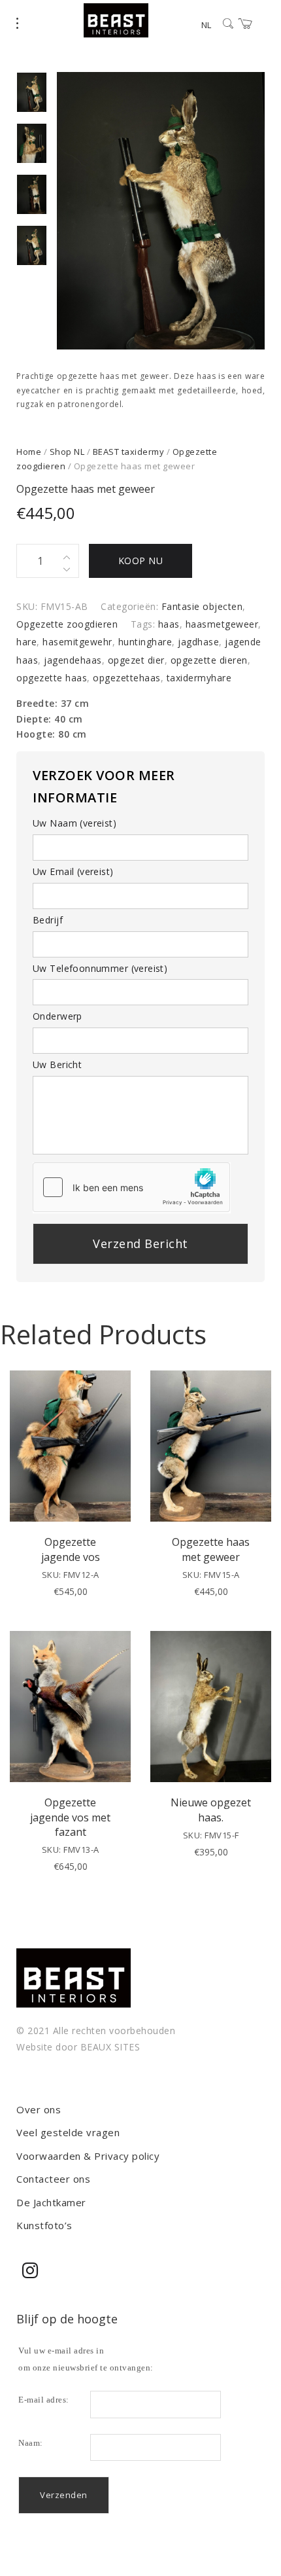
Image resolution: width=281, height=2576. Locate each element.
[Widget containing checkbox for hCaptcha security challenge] (131, 1187)
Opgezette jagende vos (71, 1549)
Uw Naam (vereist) (74, 823)
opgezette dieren (209, 660)
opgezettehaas (127, 678)
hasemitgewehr (77, 642)
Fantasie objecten (202, 606)
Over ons (39, 2109)
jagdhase (198, 642)
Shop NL (67, 452)
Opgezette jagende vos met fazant (70, 1817)
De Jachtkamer (51, 2202)
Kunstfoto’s (44, 2225)
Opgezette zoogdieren (67, 624)
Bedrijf (48, 920)
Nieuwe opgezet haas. (211, 1810)
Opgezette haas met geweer (211, 1549)
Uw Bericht (57, 1064)
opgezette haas (52, 678)
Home (29, 452)
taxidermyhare (199, 678)
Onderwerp (58, 1016)
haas (169, 624)
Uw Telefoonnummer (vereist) (100, 968)
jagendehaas (73, 660)
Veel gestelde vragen (68, 2132)
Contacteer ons (53, 2179)
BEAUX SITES (110, 2047)
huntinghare (145, 642)
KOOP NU (141, 561)
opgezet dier (136, 660)
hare (26, 642)
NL (206, 25)
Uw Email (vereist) (73, 871)
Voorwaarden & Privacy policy (88, 2156)
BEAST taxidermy (129, 452)
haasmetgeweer (222, 624)
